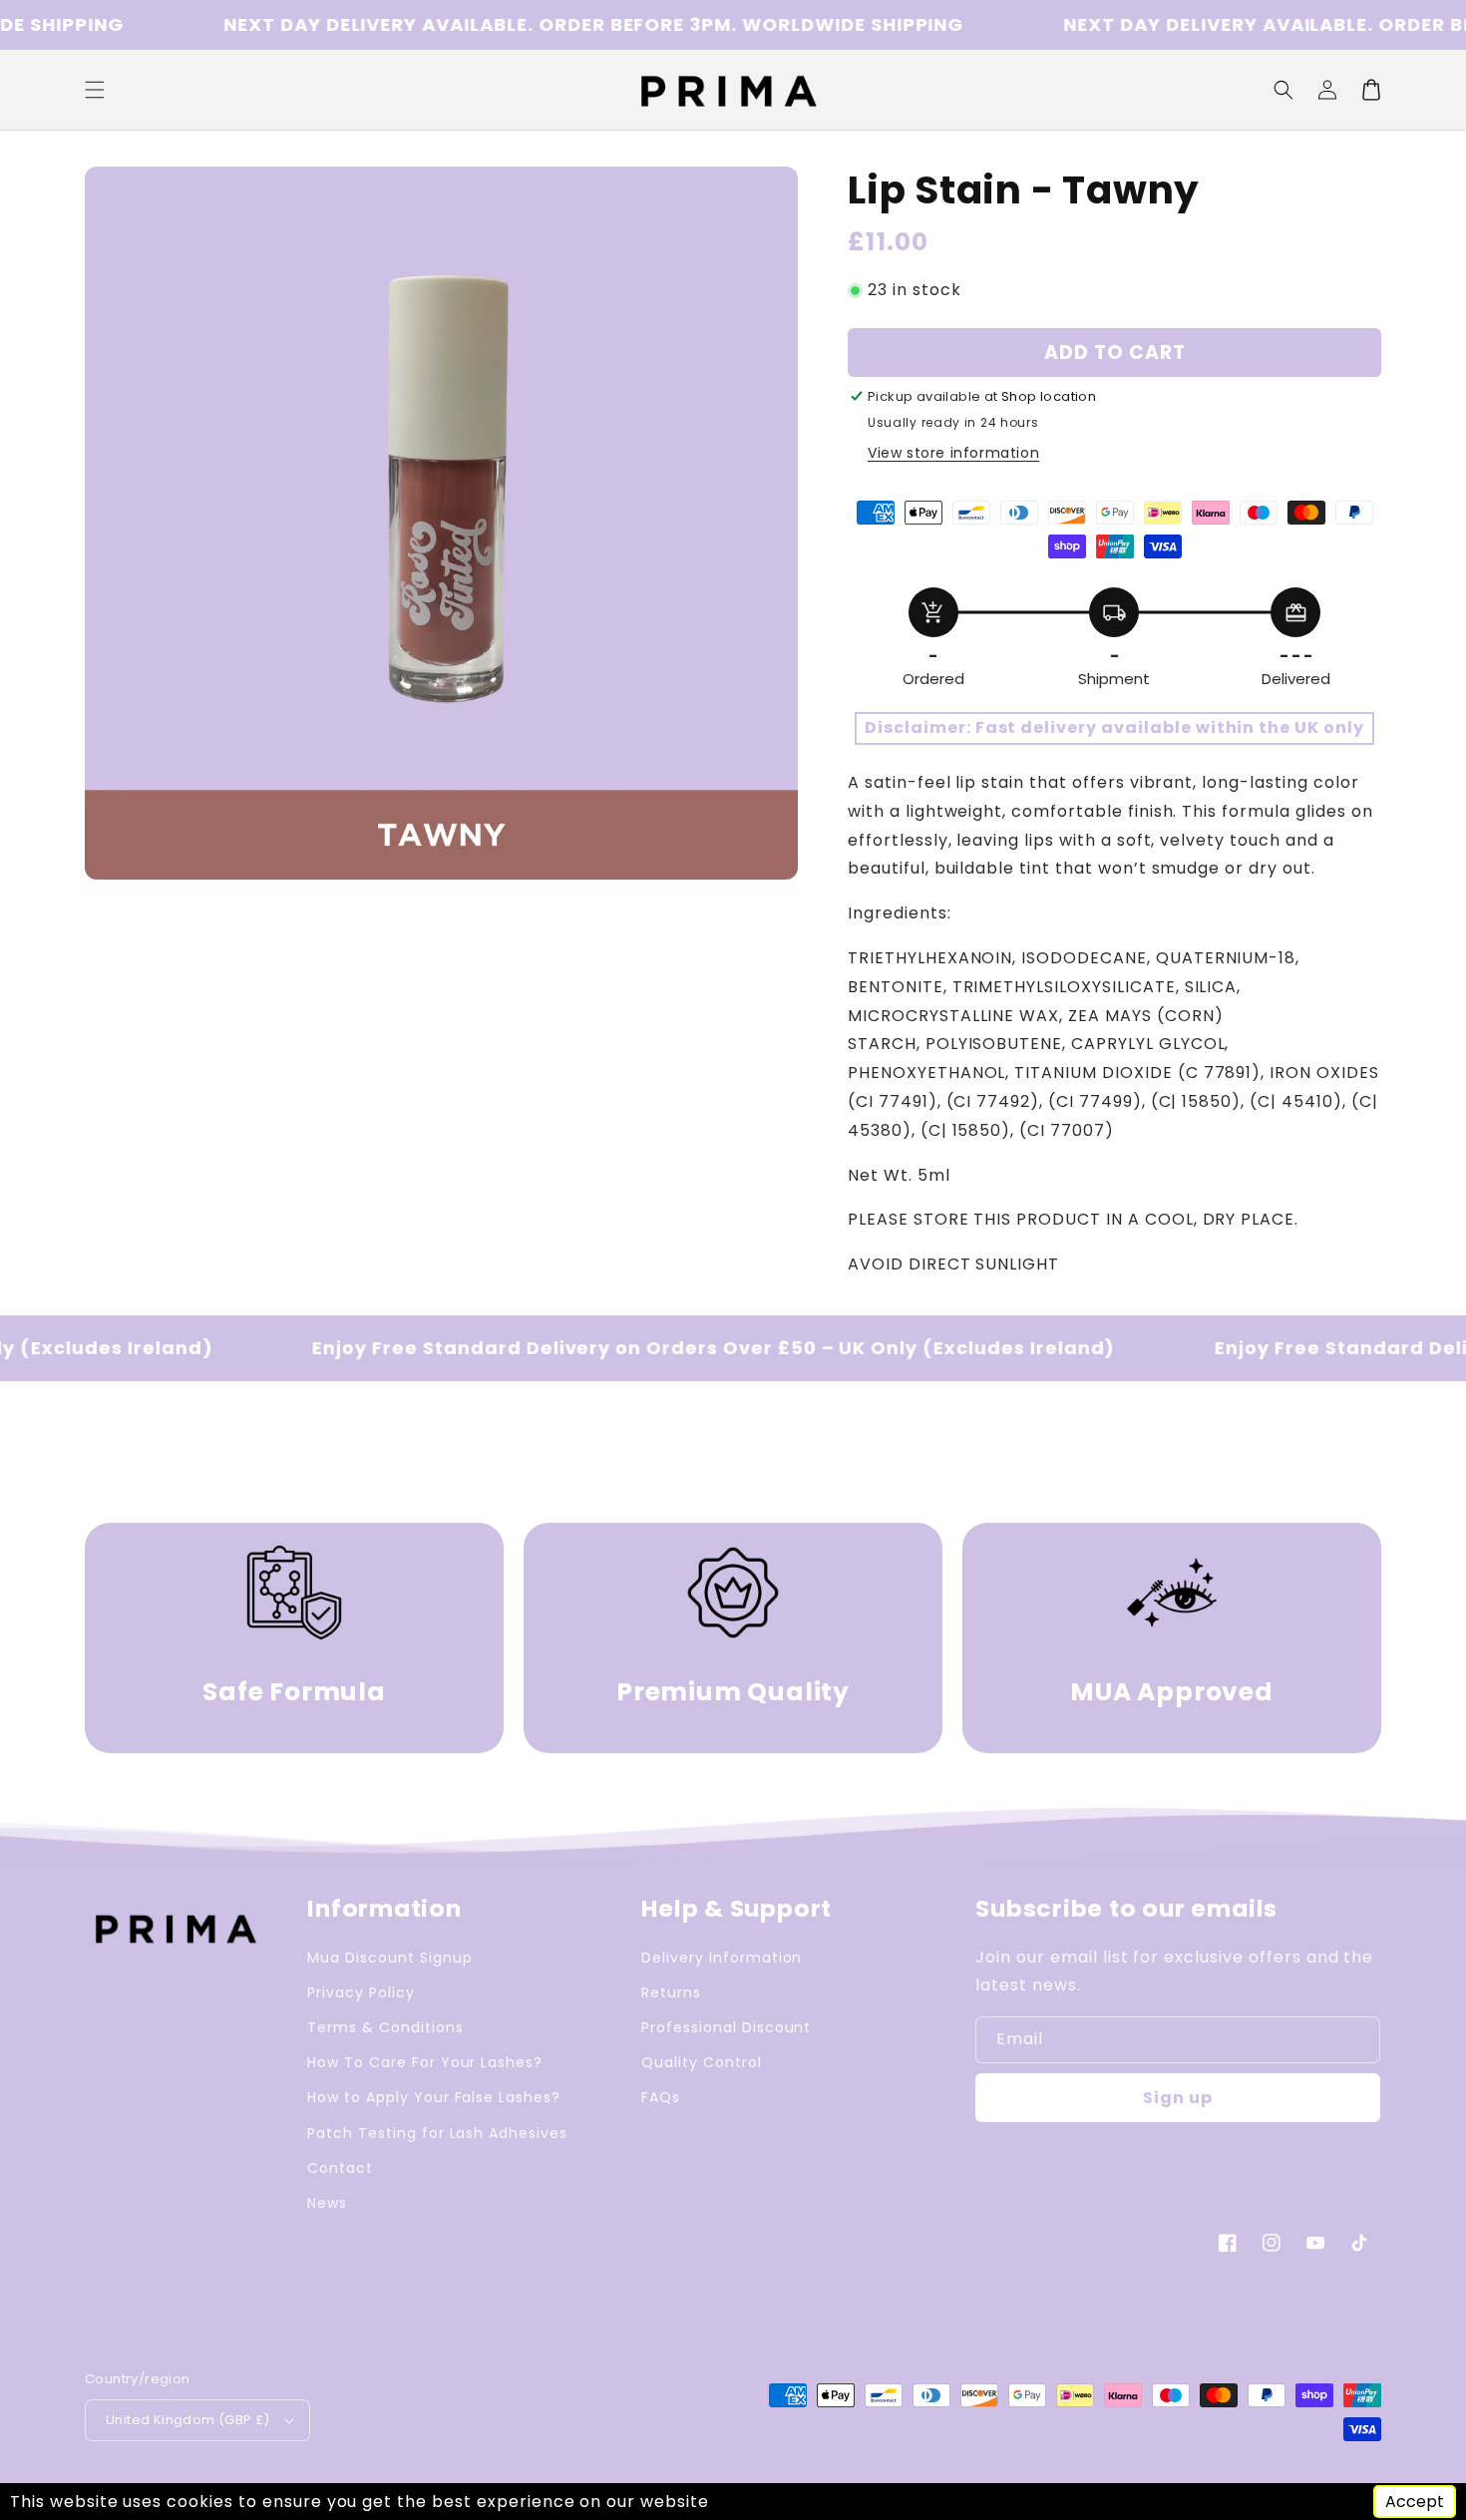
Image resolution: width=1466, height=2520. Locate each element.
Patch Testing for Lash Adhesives (437, 2133)
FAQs (661, 2097)
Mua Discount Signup (389, 1958)
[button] (1283, 90)
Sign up (1178, 2098)
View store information (953, 453)
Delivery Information (722, 1958)
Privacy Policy (361, 1992)
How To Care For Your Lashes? (425, 2062)
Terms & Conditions (385, 2027)
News (327, 2203)
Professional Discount (726, 2027)
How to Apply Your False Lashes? (434, 2097)
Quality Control (701, 2062)
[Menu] (95, 90)
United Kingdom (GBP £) (188, 2420)
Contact (340, 2168)
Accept (1415, 2502)
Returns (671, 1992)
